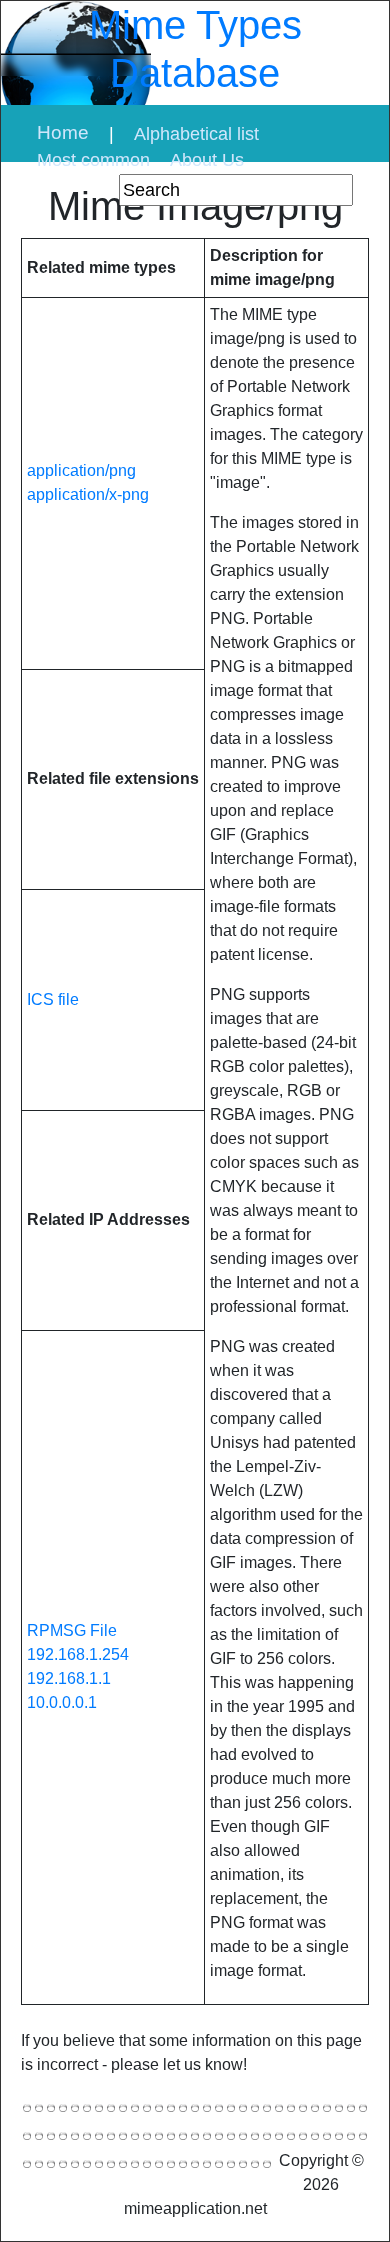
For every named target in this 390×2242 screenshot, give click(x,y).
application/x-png (88, 494)
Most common (93, 160)
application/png (81, 470)
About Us (207, 160)
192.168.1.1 (69, 1678)
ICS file (53, 999)
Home (63, 132)
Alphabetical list (196, 134)
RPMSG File (72, 1630)
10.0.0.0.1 (62, 1702)
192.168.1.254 (78, 1654)
